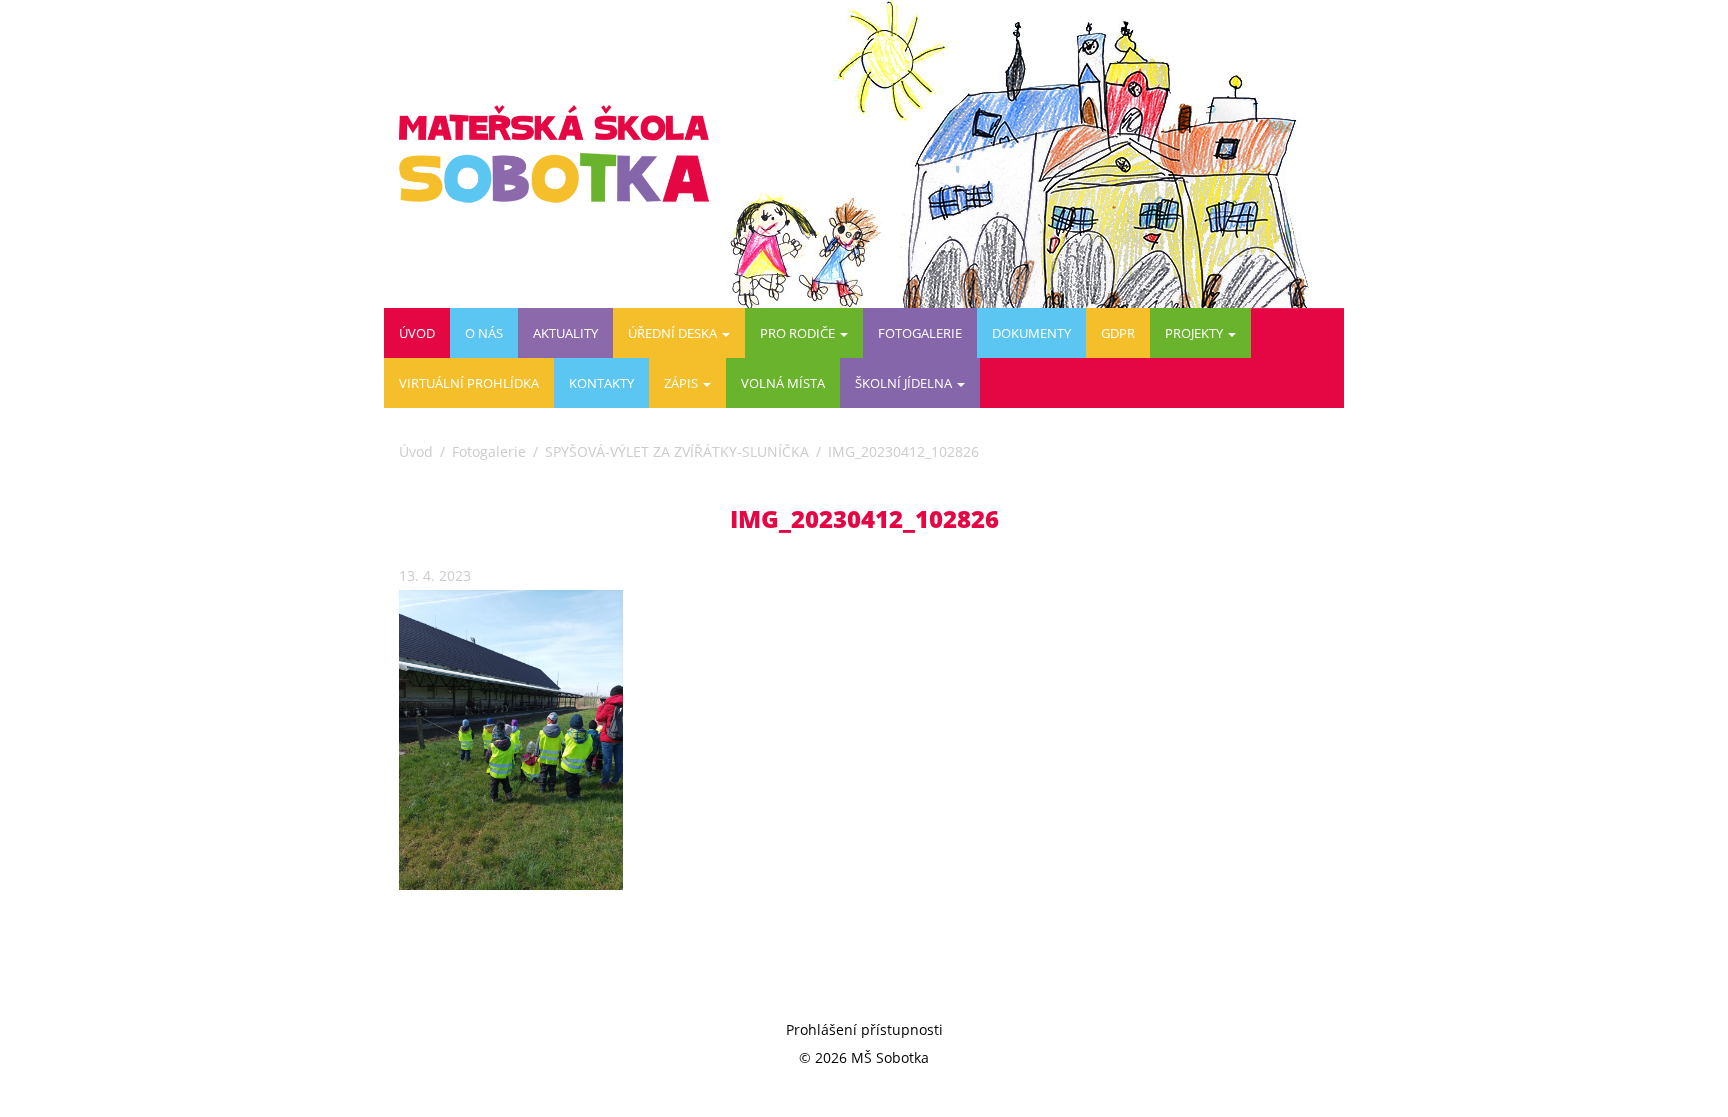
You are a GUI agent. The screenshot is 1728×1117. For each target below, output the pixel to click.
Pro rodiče (799, 333)
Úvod (417, 333)
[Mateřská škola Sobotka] (561, 154)
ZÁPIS (682, 383)
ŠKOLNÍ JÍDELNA (905, 383)
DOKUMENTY (1031, 333)
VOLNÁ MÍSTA (783, 383)
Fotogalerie (920, 333)
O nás (484, 333)
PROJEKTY (1195, 333)
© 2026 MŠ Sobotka (864, 1057)
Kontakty (601, 383)
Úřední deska (674, 333)
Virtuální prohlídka (469, 383)
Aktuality (565, 333)
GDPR (1118, 333)
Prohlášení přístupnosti (864, 1029)
